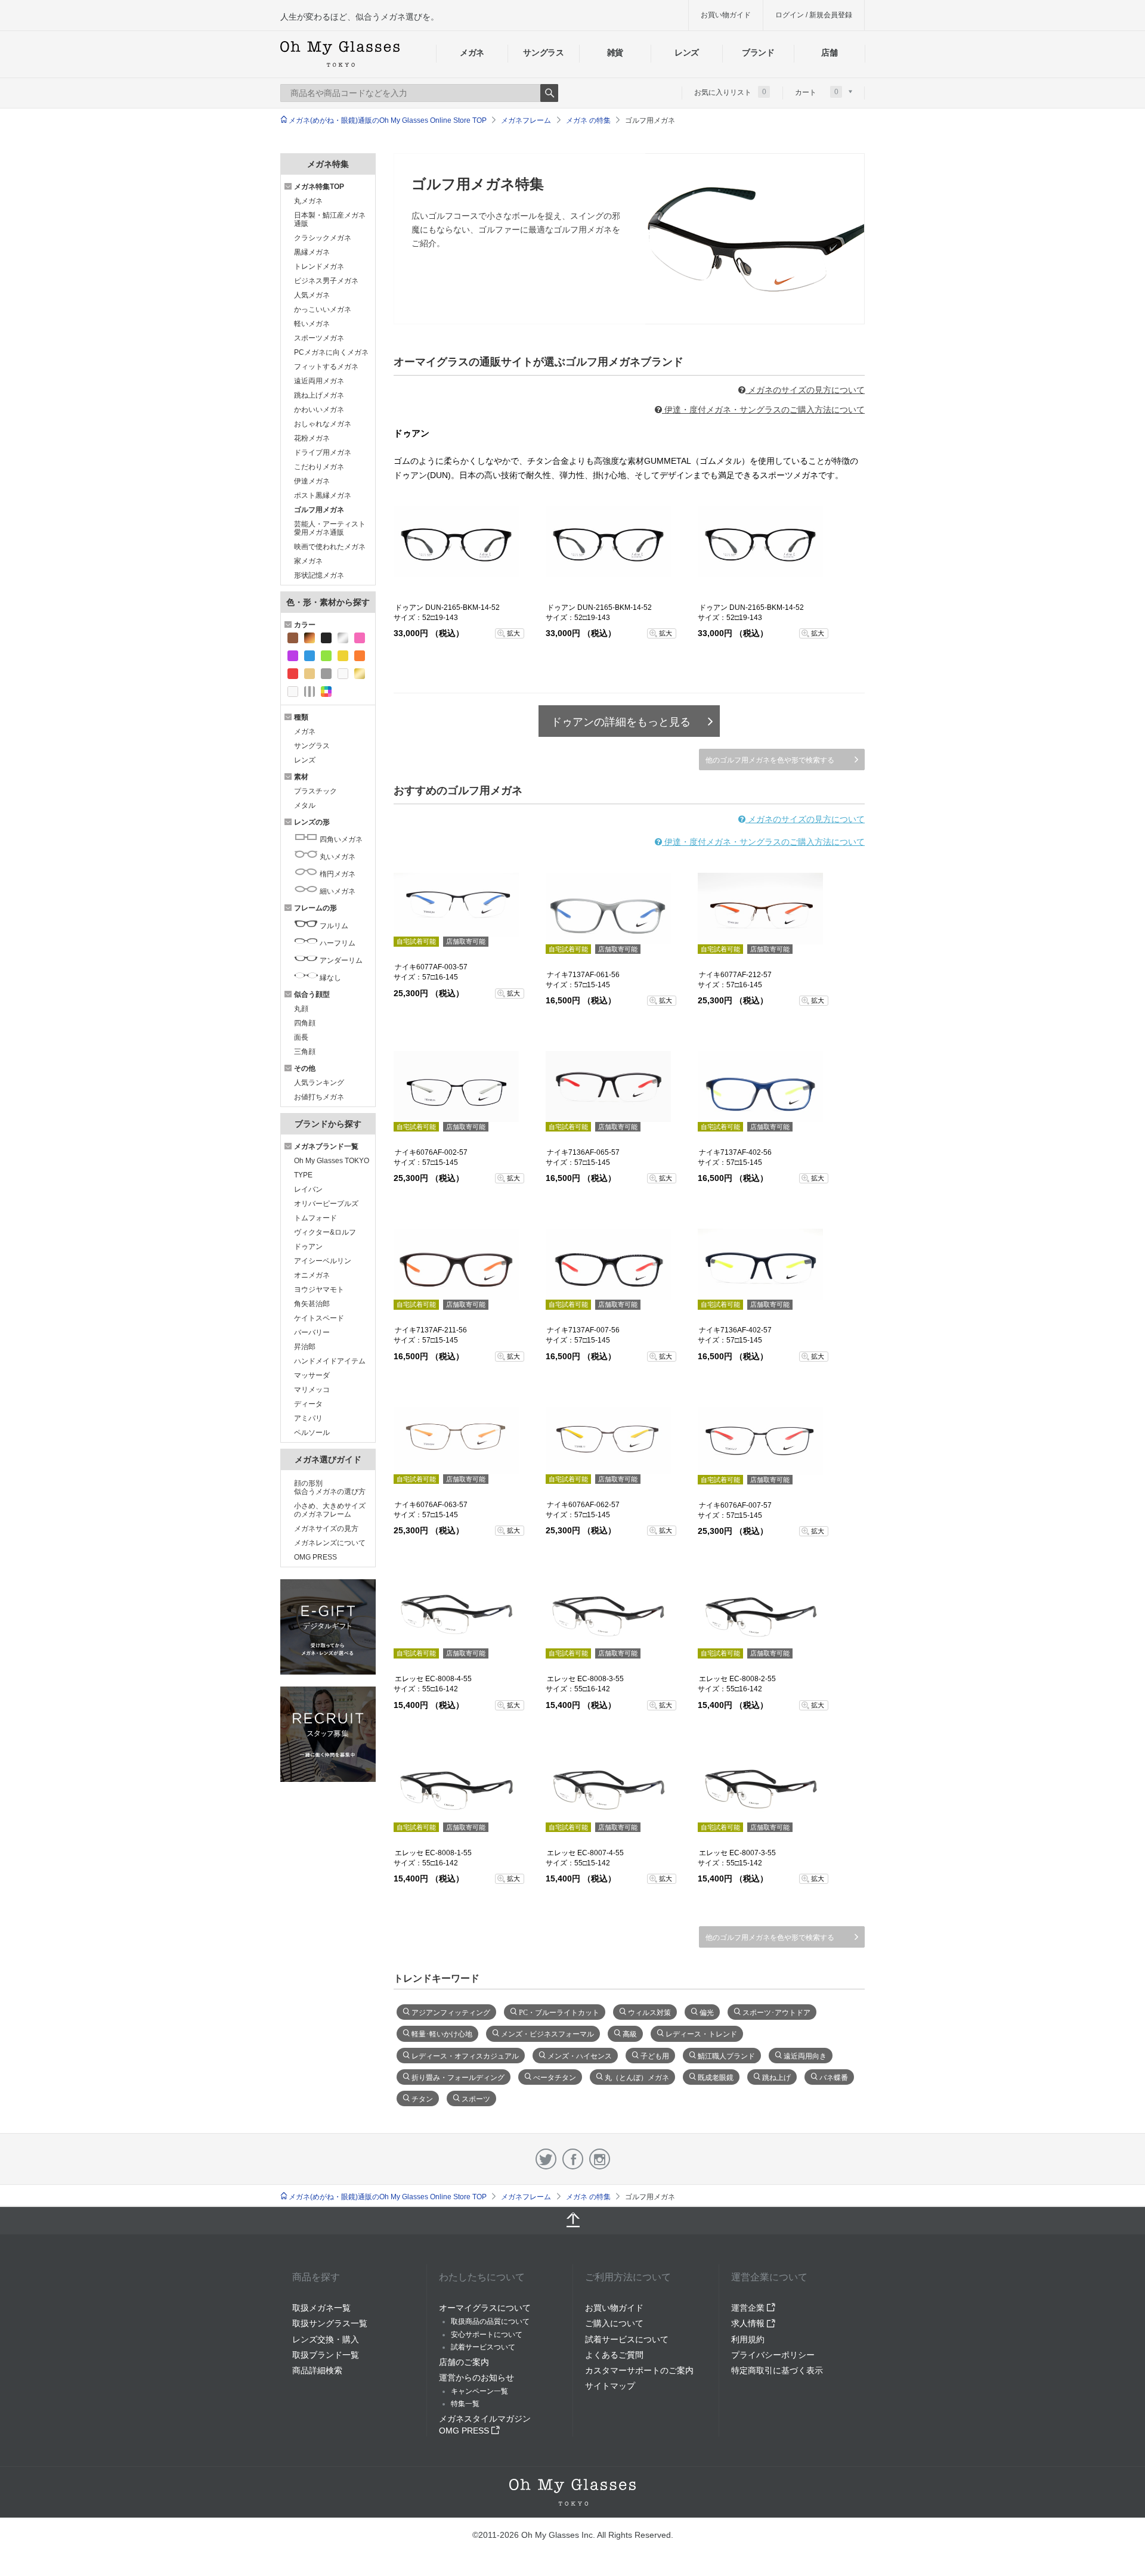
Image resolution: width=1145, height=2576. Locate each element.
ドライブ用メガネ (323, 452)
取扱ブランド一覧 (326, 2355)
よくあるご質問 (614, 2355)
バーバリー (312, 1332)
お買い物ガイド (726, 15)
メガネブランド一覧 (326, 1146)
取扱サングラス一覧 (330, 2323)
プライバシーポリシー (773, 2355)
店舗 (829, 52)
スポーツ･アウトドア (776, 2011)
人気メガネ (312, 295)
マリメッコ (312, 1390)
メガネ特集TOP (319, 187)
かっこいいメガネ (323, 309)
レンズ (687, 52)
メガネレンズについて (330, 1543)
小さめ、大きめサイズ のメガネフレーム (330, 1510)
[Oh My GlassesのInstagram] (600, 2159)
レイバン (308, 1189)
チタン (422, 2098)
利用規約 (748, 2339)
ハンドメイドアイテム (330, 1361)
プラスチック (315, 791)
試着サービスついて (483, 2347)
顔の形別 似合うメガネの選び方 (330, 1487)
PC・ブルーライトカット (559, 2011)
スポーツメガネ (319, 338)
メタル (305, 805)
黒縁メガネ (312, 252)
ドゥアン (308, 1247)
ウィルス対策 (649, 2011)
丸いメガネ (337, 857)
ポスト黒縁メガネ (323, 495)
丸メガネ (308, 201)
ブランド (758, 52)
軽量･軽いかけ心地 (442, 2033)
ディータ (308, 1404)
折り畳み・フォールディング (458, 2076)
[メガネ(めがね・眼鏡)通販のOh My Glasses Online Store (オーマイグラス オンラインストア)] (572, 2492)
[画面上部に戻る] (572, 2221)
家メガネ (308, 561)
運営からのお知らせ (476, 2377)
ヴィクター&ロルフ (325, 1232)
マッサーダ (312, 1375)
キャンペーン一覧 (479, 2391)
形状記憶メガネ (319, 575)
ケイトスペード (319, 1318)
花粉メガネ (312, 438)
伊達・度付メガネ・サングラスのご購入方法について (763, 410)
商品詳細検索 (317, 2370)
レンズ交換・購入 (326, 2339)
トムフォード (315, 1218)
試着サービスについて (627, 2339)
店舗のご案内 (464, 2362)
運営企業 (749, 2308)
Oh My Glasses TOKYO (332, 1161)
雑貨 (615, 52)
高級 (630, 2033)
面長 (301, 1037)
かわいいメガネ (319, 410)
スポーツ (476, 2098)
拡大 (513, 633)
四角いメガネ (340, 839)
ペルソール (312, 1433)
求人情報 (749, 2323)
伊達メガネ (312, 481)
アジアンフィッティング (451, 2011)
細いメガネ (337, 891)
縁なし (329, 978)
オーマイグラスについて (485, 2308)
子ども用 (655, 2055)
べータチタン (555, 2076)
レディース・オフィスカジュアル (465, 2055)
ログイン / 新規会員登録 (814, 15)
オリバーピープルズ (326, 1204)
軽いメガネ (312, 324)
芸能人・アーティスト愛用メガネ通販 (330, 528)
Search (549, 93)
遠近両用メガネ (319, 381)
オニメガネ (312, 1275)
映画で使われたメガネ (330, 547)
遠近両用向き (805, 2055)
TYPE (303, 1175)
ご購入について (614, 2323)
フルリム (333, 926)
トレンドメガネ (319, 266)
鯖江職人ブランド (726, 2055)
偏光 (707, 2011)
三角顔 (305, 1052)
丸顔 (301, 1009)
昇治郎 (305, 1347)
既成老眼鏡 (716, 2076)
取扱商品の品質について (490, 2321)
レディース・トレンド (701, 2033)
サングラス (543, 52)
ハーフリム (337, 943)
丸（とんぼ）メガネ (637, 2076)
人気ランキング (319, 1083)
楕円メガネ (337, 874)
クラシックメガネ (323, 238)
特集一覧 (465, 2404)
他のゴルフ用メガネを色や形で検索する (770, 760)
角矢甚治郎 (312, 1304)
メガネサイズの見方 (326, 1529)
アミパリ (308, 1418)
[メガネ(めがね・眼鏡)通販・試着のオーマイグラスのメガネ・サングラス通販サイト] (340, 54)
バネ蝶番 (834, 2076)
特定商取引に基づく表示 (777, 2370)
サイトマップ (610, 2386)
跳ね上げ (776, 2076)
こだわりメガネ (319, 467)
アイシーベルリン (323, 1261)
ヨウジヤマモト (319, 1289)
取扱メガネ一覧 (321, 2308)
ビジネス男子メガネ (326, 281)
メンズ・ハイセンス (580, 2055)
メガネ (472, 52)
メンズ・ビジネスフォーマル (547, 2033)
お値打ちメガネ (319, 1097)
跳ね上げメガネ (319, 395)
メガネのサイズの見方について (805, 390)
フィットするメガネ (326, 367)
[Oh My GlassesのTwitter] (546, 2159)
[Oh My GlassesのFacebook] (573, 2159)
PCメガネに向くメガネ (331, 352)
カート (817, 92)
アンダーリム (340, 960)
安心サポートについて (487, 2335)
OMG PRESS (315, 1557)
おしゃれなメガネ (323, 424)
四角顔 (305, 1023)
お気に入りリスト (730, 92)
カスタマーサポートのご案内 (639, 2370)
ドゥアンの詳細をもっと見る (621, 722)
